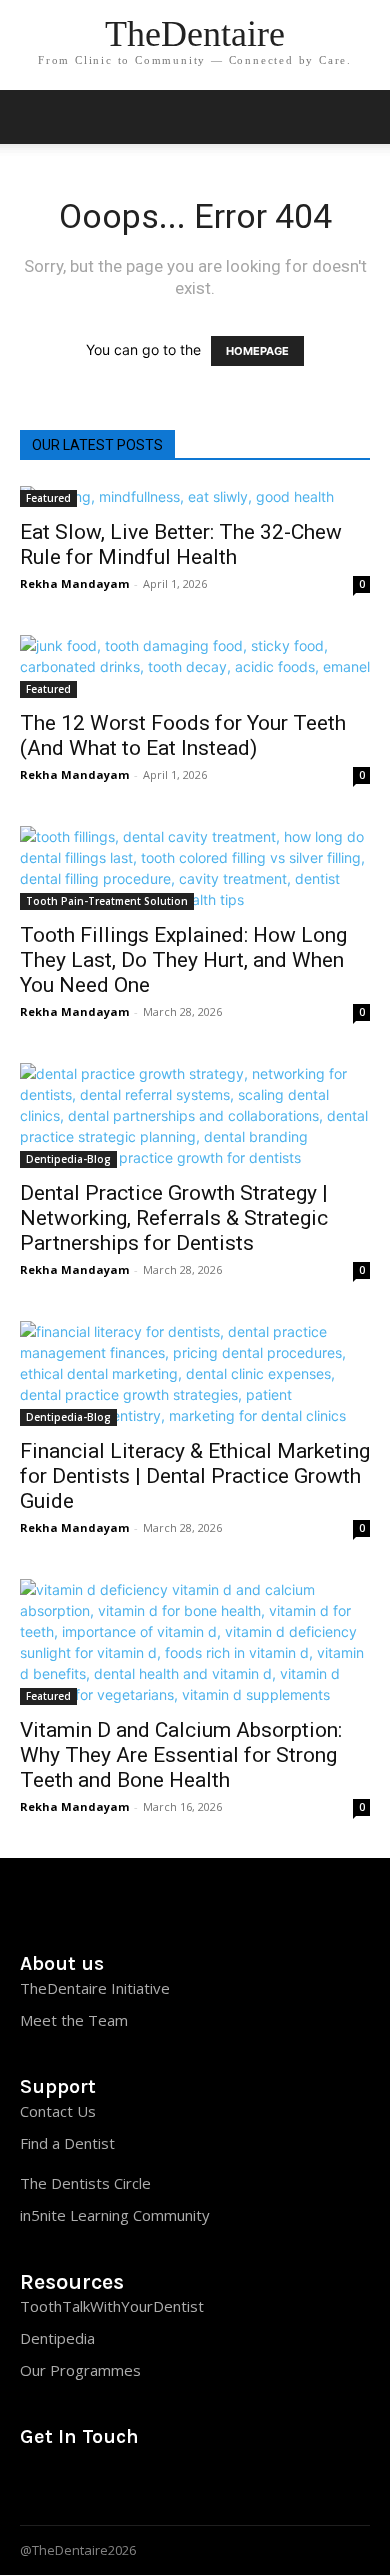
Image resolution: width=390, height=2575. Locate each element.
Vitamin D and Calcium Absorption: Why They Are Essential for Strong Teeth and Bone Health (181, 1755)
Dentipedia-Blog (68, 1159)
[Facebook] (112, 2479)
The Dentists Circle (85, 2183)
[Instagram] (34, 2479)
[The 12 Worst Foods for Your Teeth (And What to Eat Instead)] (195, 666)
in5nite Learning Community (115, 2215)
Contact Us (58, 2111)
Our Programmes (80, 2370)
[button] (362, 117)
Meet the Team (74, 2020)
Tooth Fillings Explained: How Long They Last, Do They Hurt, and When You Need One (183, 960)
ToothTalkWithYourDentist (112, 2306)
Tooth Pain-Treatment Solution (107, 901)
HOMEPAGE (257, 351)
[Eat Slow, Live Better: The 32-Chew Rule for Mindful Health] (195, 496)
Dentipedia (57, 2338)
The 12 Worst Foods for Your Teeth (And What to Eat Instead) (183, 735)
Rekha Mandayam (74, 583)
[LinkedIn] (73, 2479)
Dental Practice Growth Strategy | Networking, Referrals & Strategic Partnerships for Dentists (174, 1218)
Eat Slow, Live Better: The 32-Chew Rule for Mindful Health (181, 544)
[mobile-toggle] (34, 117)
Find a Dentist (67, 2143)
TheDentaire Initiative (95, 1988)
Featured (48, 498)
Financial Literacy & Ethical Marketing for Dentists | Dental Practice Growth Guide (195, 1476)
